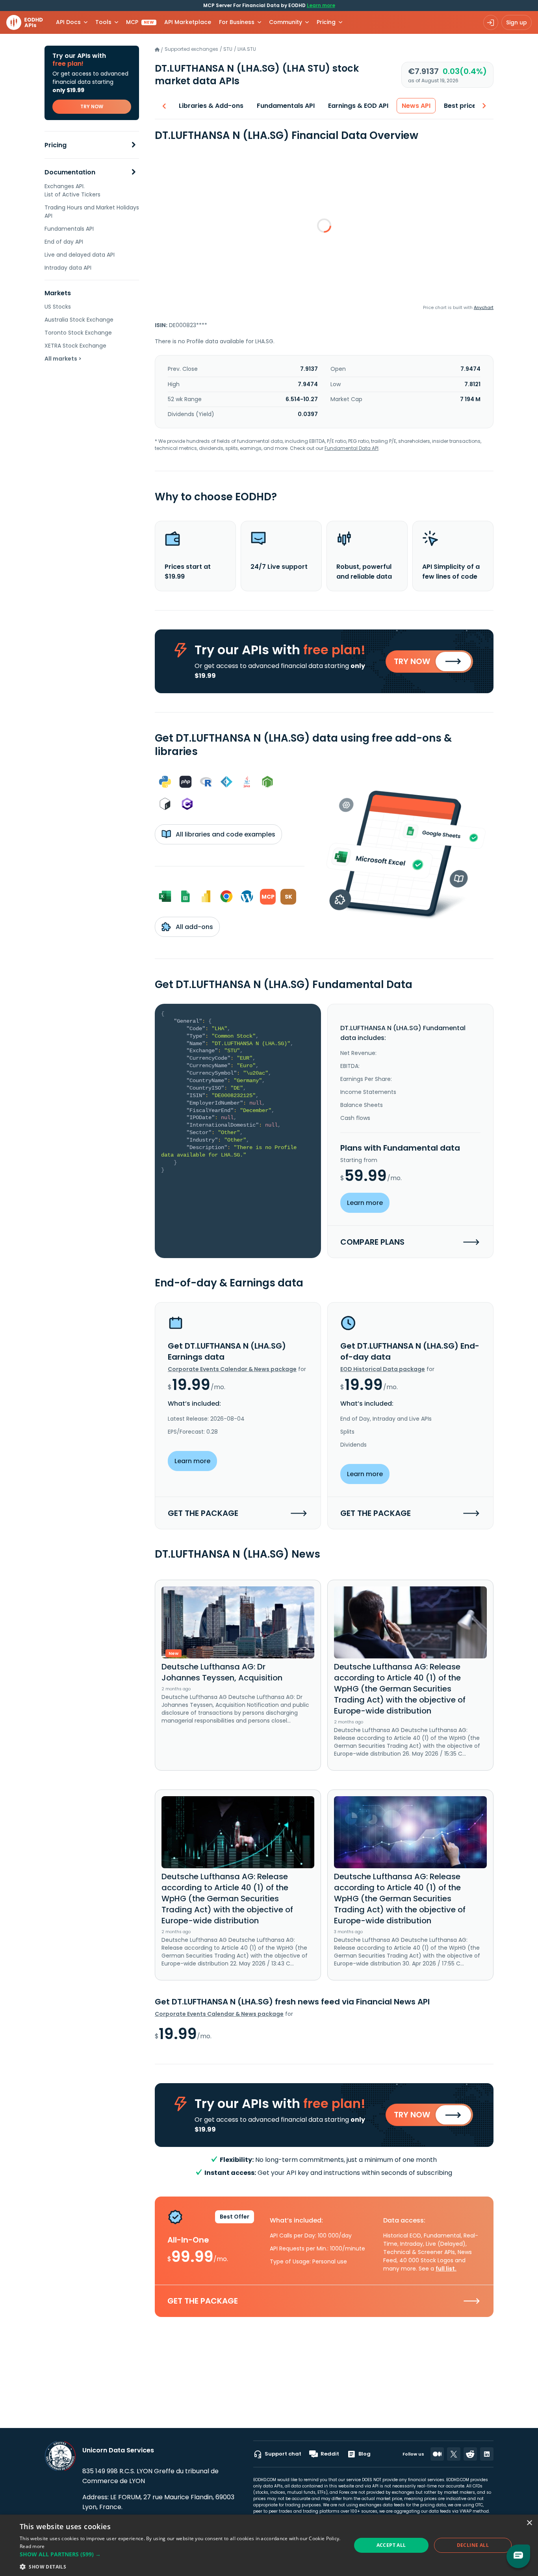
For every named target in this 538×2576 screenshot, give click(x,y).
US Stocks (58, 307)
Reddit (330, 2454)
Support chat (283, 2454)
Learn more (321, 5)
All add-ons (194, 927)
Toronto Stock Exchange (78, 333)
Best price (460, 106)
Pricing (56, 145)
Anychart (484, 307)
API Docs (68, 22)
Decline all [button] (473, 2545)
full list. (446, 2269)
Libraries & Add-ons (211, 106)
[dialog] (269, 2545)
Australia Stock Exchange (79, 320)
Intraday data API (68, 268)
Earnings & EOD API (358, 106)
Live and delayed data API (80, 255)
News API (416, 106)
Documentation (70, 172)
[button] (180, 2554)
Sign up (517, 22)
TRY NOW (92, 106)
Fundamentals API (69, 229)
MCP (140, 22)
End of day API (64, 242)
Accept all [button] (391, 2545)
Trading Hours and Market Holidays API (92, 212)
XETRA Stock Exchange (75, 346)
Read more (32, 2546)
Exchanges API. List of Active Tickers (72, 190)
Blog (365, 2454)
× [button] (529, 2523)
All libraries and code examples (225, 834)
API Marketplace (188, 22)
